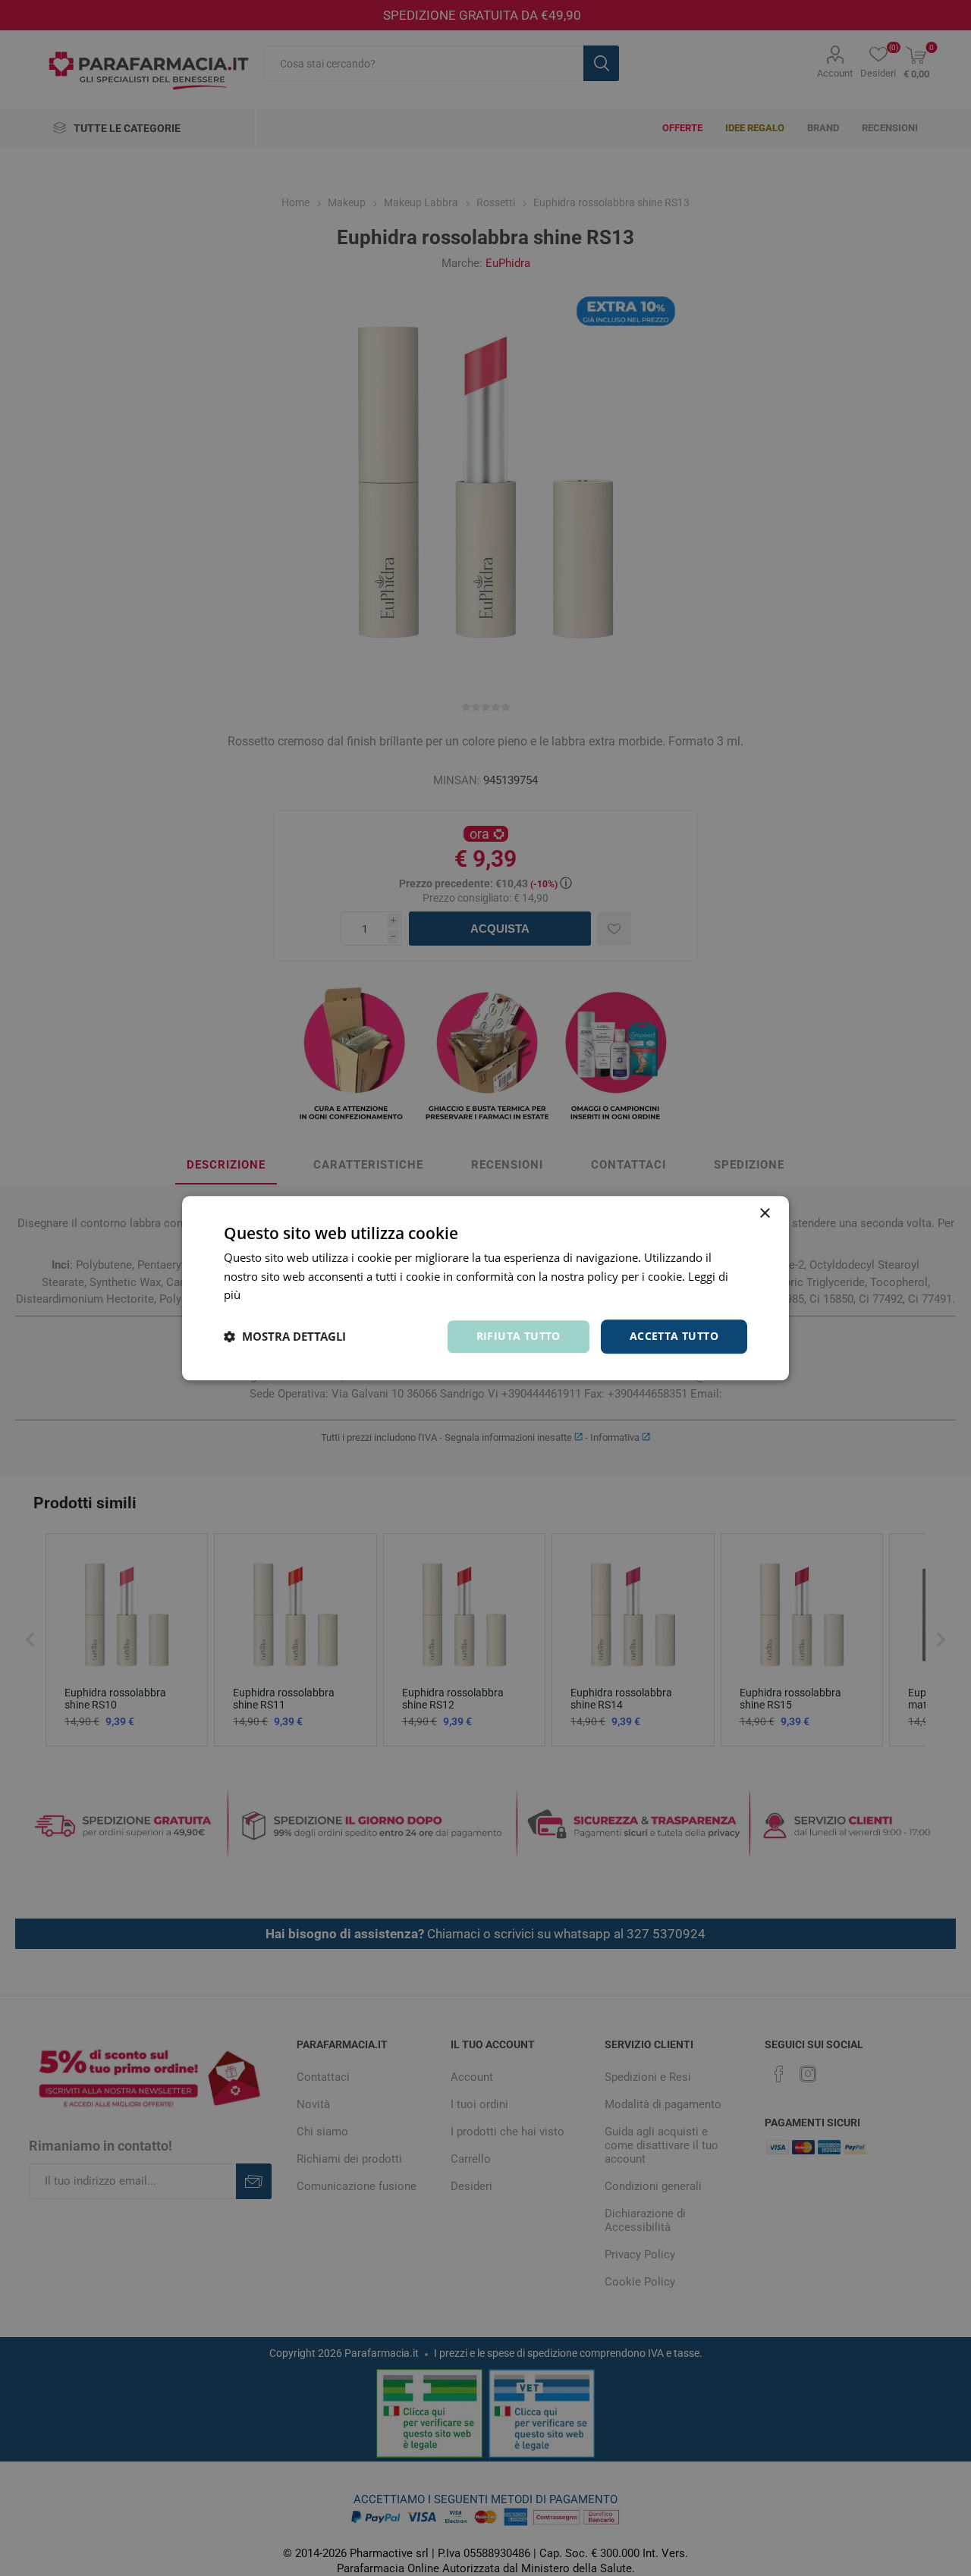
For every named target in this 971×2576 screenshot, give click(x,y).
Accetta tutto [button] (674, 1336)
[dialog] (485, 1288)
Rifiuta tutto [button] (518, 1336)
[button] (285, 1337)
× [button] (764, 1214)
